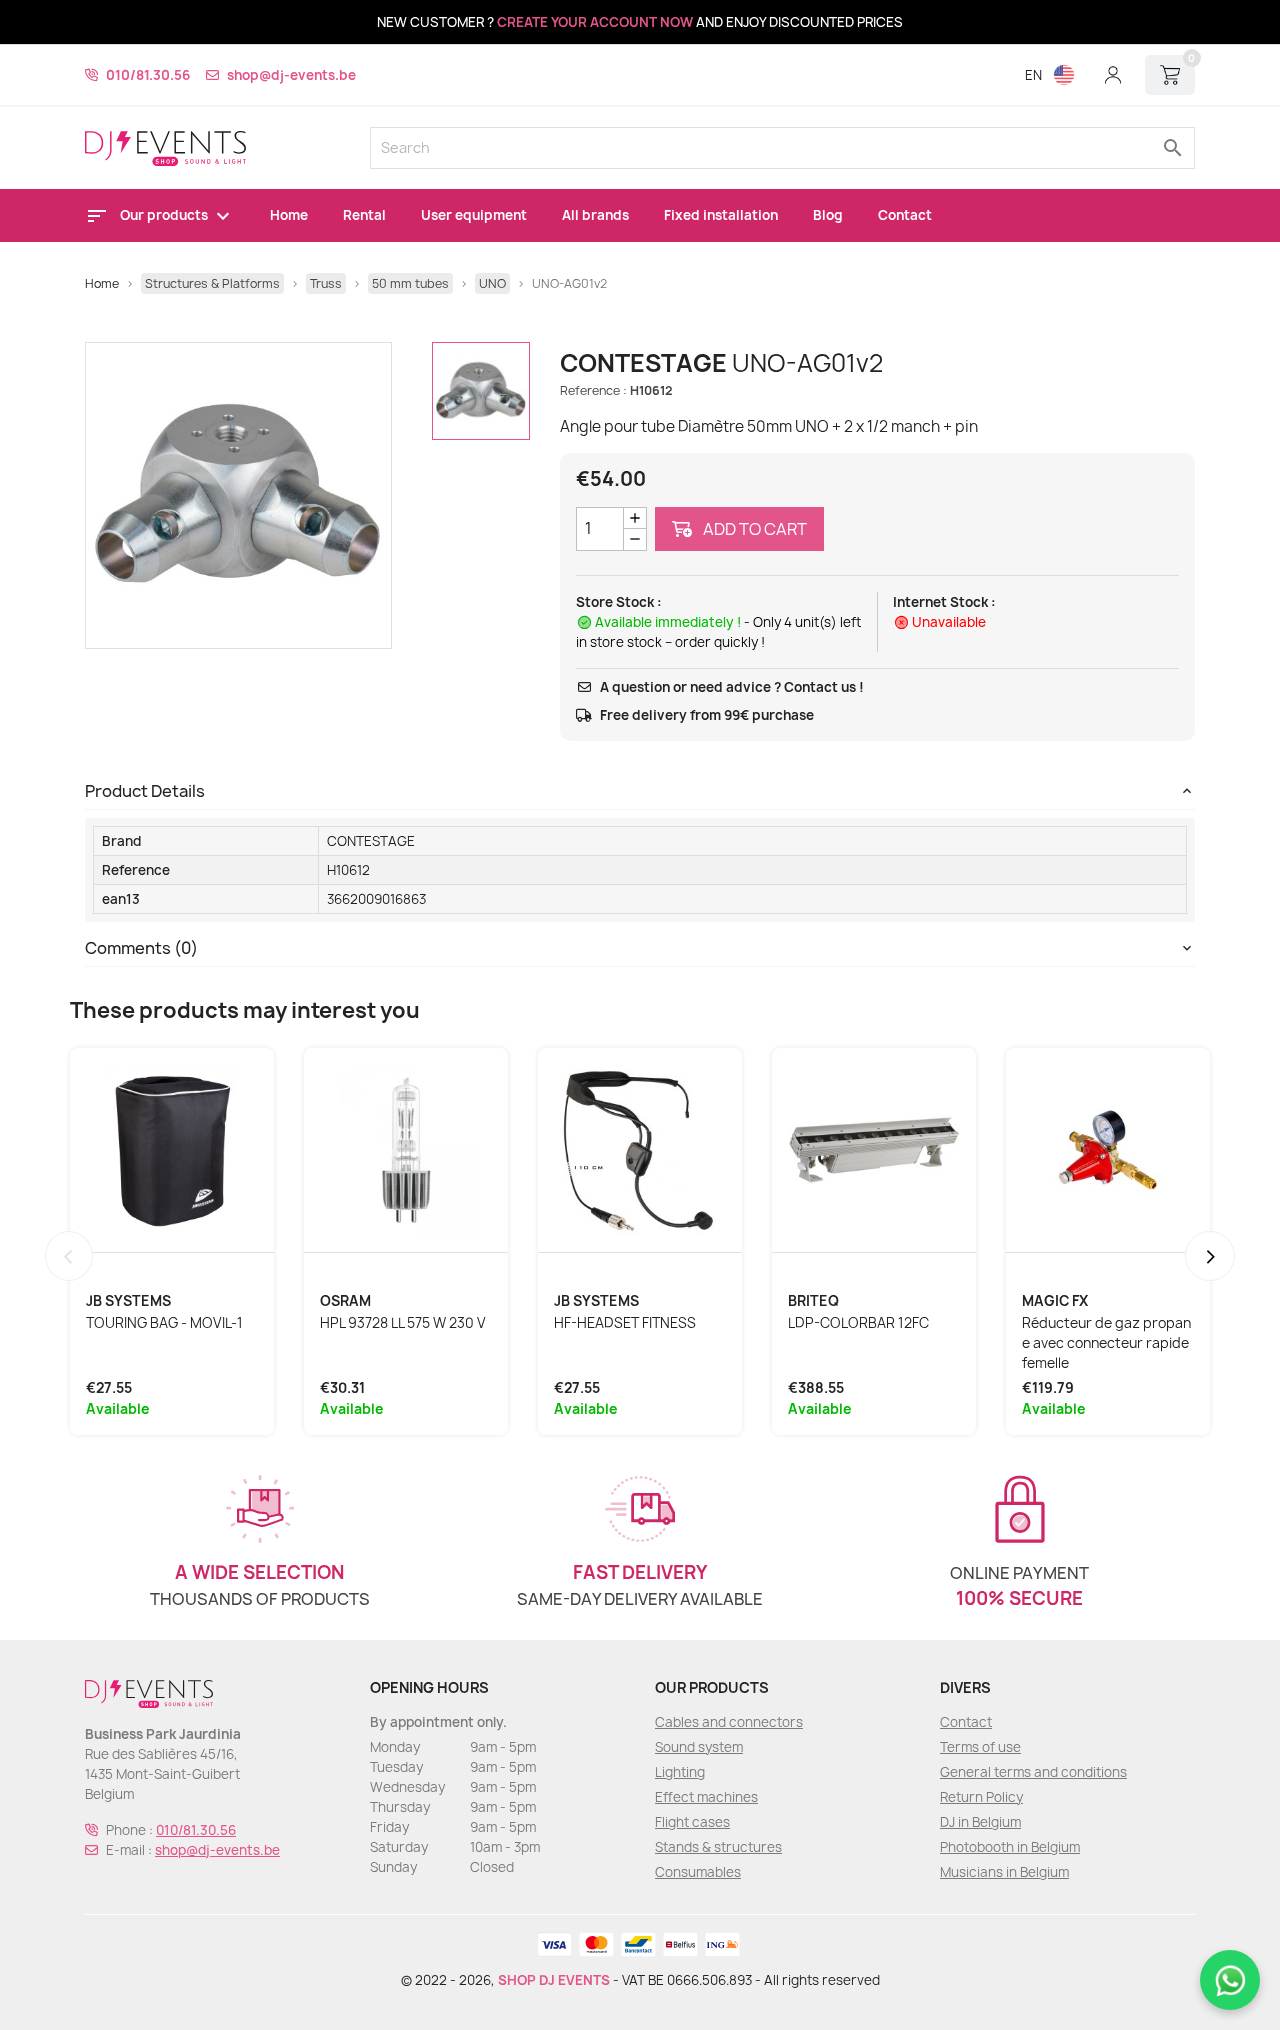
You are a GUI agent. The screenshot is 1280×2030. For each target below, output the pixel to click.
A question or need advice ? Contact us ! (732, 687)
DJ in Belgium (980, 1822)
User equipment (474, 215)
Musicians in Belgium (1004, 1872)
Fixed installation (721, 215)
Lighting (680, 1772)
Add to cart (753, 529)
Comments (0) (141, 948)
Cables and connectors (729, 1722)
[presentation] (69, 1256)
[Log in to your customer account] (1113, 75)
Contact (905, 215)
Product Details (145, 791)
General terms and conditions (1033, 1772)
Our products (165, 215)
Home (289, 215)
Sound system (699, 1747)
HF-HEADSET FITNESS (625, 1323)
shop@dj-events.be (291, 75)
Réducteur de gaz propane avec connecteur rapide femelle (1106, 1343)
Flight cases (692, 1822)
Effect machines (706, 1797)
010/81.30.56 (148, 75)
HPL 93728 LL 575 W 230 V (403, 1323)
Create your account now (595, 22)
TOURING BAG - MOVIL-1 (164, 1323)
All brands (595, 215)
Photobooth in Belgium (1010, 1847)
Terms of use (980, 1747)
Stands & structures (718, 1847)
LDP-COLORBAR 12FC (858, 1323)
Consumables (698, 1872)
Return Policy (981, 1797)
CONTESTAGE (371, 841)
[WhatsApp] (1230, 1980)
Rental (364, 215)
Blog (828, 215)
